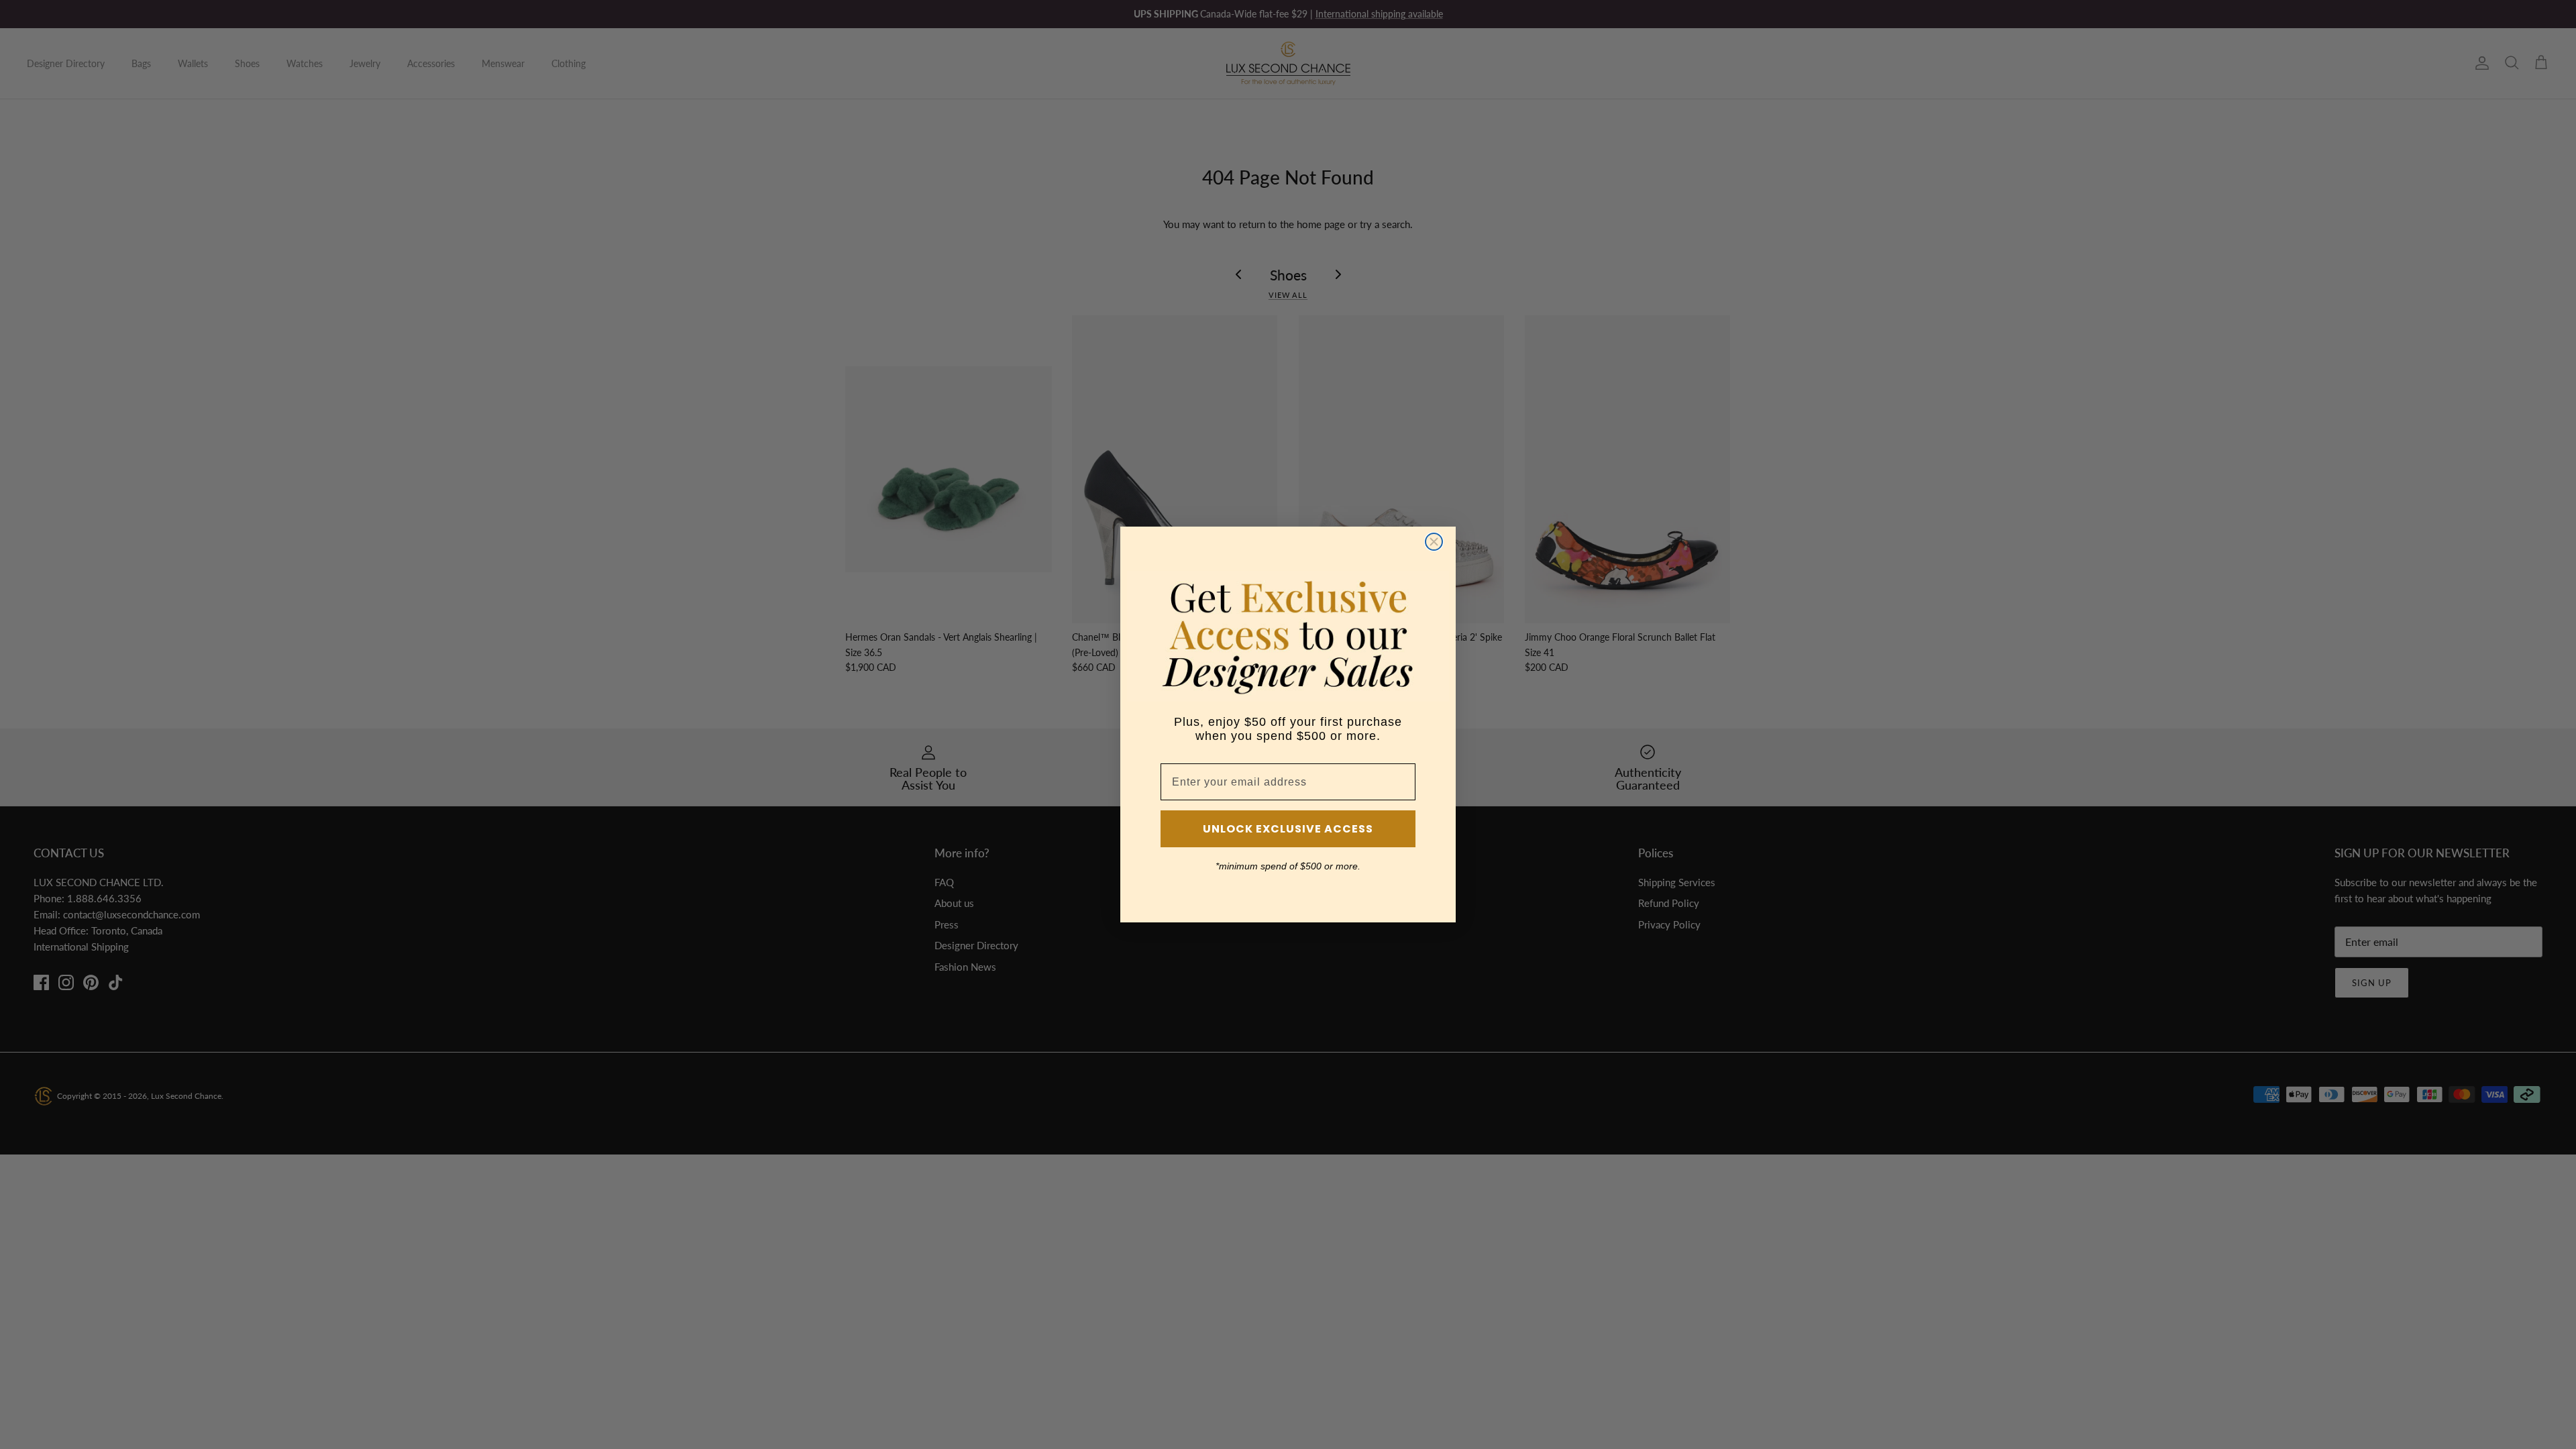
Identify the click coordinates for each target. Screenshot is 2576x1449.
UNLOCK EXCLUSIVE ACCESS (1288, 829)
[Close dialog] (1434, 542)
